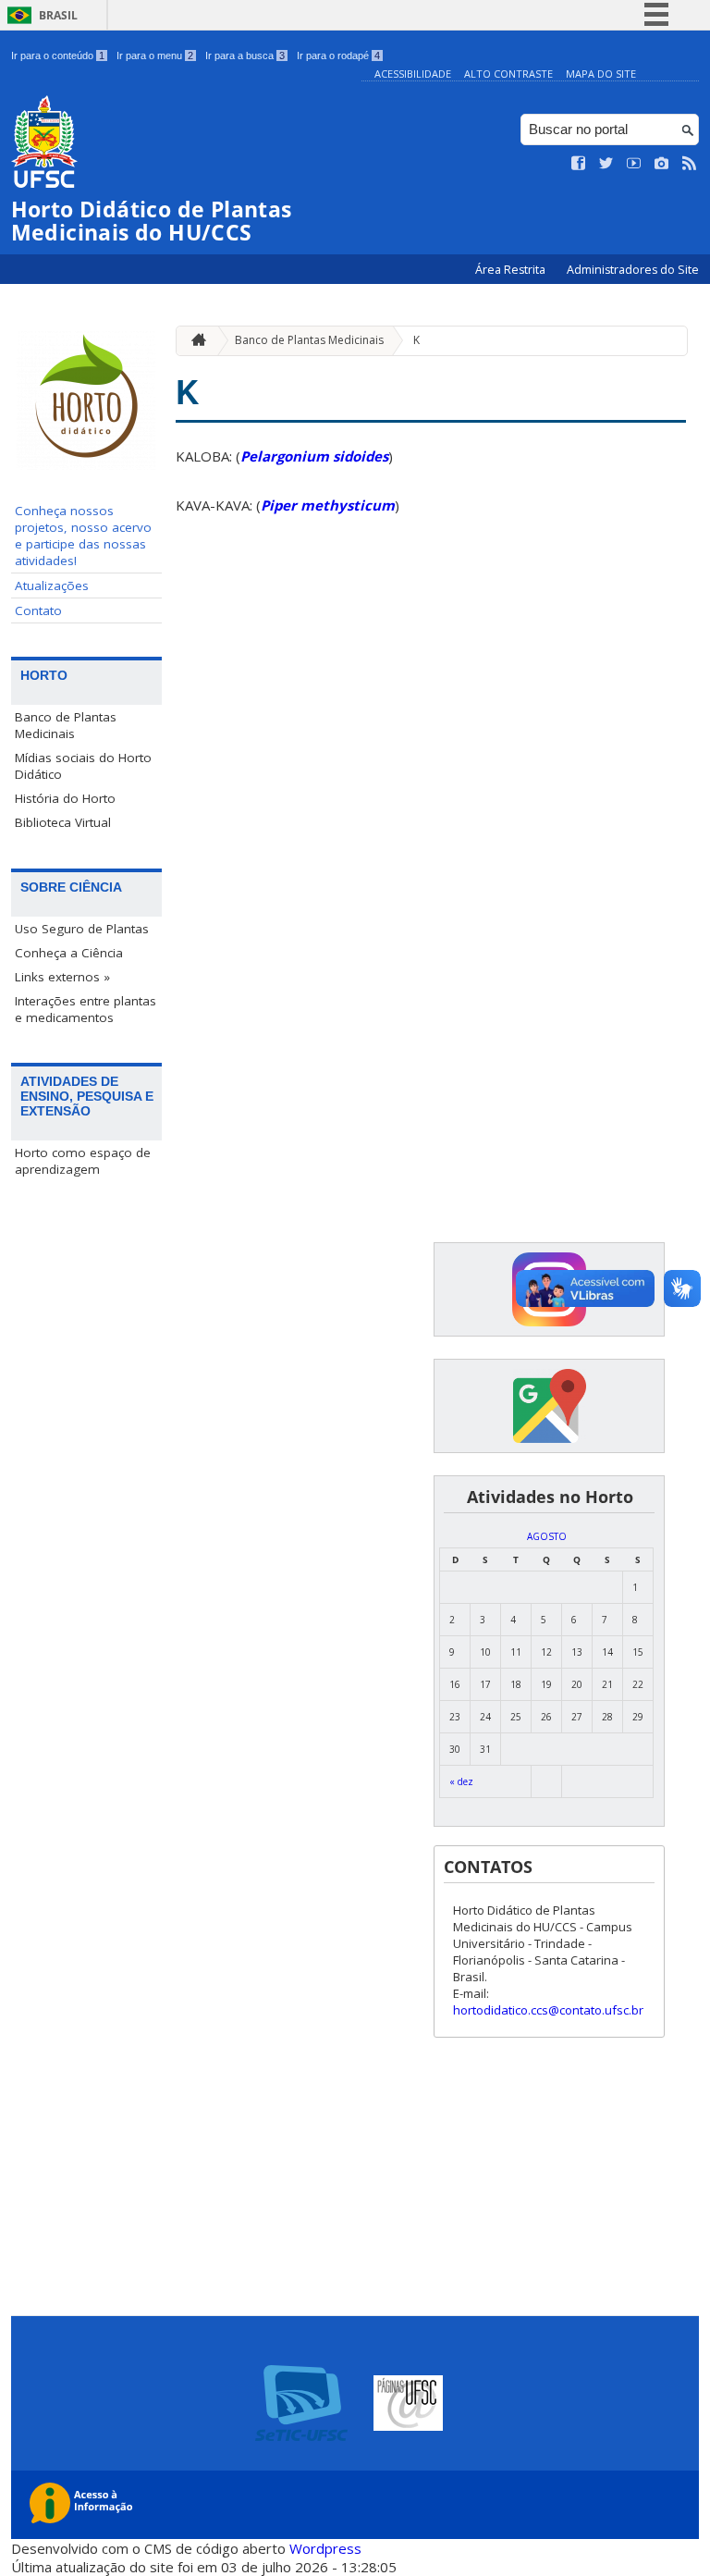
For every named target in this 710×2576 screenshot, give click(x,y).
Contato (38, 610)
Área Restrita (512, 270)
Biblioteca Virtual (63, 822)
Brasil (58, 15)
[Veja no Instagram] (662, 164)
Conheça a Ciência (69, 953)
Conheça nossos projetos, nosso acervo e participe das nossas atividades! (83, 536)
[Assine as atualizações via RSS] (690, 164)
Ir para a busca (245, 55)
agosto (547, 1536)
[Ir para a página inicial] (194, 341)
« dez (461, 1781)
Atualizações (52, 585)
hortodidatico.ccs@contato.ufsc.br (548, 2010)
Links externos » (62, 977)
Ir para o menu (155, 55)
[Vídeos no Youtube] (634, 164)
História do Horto (65, 798)
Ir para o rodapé (338, 55)
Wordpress (325, 2548)
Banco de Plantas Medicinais (66, 725)
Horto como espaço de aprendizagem (83, 1161)
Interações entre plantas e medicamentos (86, 1009)
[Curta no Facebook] (579, 164)
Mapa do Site (601, 74)
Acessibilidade (413, 74)
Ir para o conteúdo (58, 55)
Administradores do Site (633, 270)
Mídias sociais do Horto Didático (83, 766)
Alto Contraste (508, 74)
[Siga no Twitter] (606, 164)
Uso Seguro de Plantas (82, 929)
